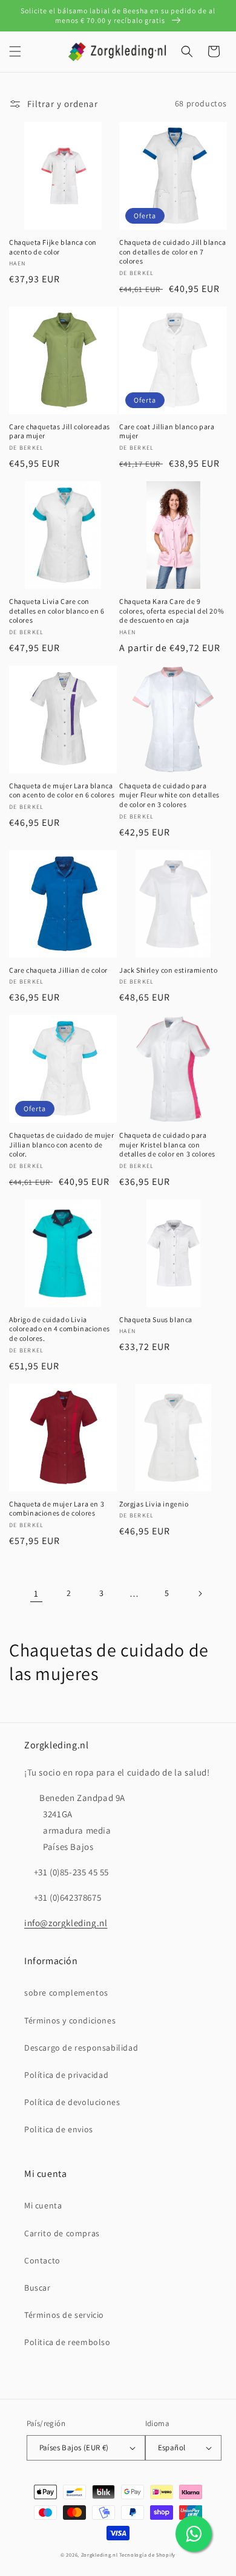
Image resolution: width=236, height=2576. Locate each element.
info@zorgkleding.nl (66, 1923)
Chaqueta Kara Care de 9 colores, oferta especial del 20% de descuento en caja (172, 611)
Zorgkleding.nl (100, 2555)
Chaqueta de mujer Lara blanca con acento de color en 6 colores (62, 790)
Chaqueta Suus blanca (156, 1319)
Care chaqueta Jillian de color (58, 970)
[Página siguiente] (200, 1594)
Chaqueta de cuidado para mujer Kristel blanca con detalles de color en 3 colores (167, 1144)
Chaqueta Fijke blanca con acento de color (53, 247)
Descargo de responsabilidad (81, 2048)
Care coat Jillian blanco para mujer (167, 431)
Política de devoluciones (72, 2102)
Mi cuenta (43, 2205)
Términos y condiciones (70, 2020)
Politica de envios (59, 2129)
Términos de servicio (64, 2315)
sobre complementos (66, 1993)
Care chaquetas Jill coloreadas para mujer (60, 431)
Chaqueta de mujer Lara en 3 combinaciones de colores (57, 1509)
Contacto (42, 2260)
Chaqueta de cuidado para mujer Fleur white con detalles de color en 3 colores (169, 795)
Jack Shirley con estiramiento (168, 970)
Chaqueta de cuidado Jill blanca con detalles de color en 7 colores (173, 251)
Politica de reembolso (67, 2342)
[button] (15, 51)
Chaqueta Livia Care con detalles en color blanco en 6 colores (57, 611)
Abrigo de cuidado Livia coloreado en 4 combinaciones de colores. (60, 1329)
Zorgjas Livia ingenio (154, 1504)
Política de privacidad (66, 2075)
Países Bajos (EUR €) (74, 2448)
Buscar (38, 2288)
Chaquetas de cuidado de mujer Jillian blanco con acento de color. (61, 1144)
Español (172, 2448)
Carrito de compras (62, 2233)
